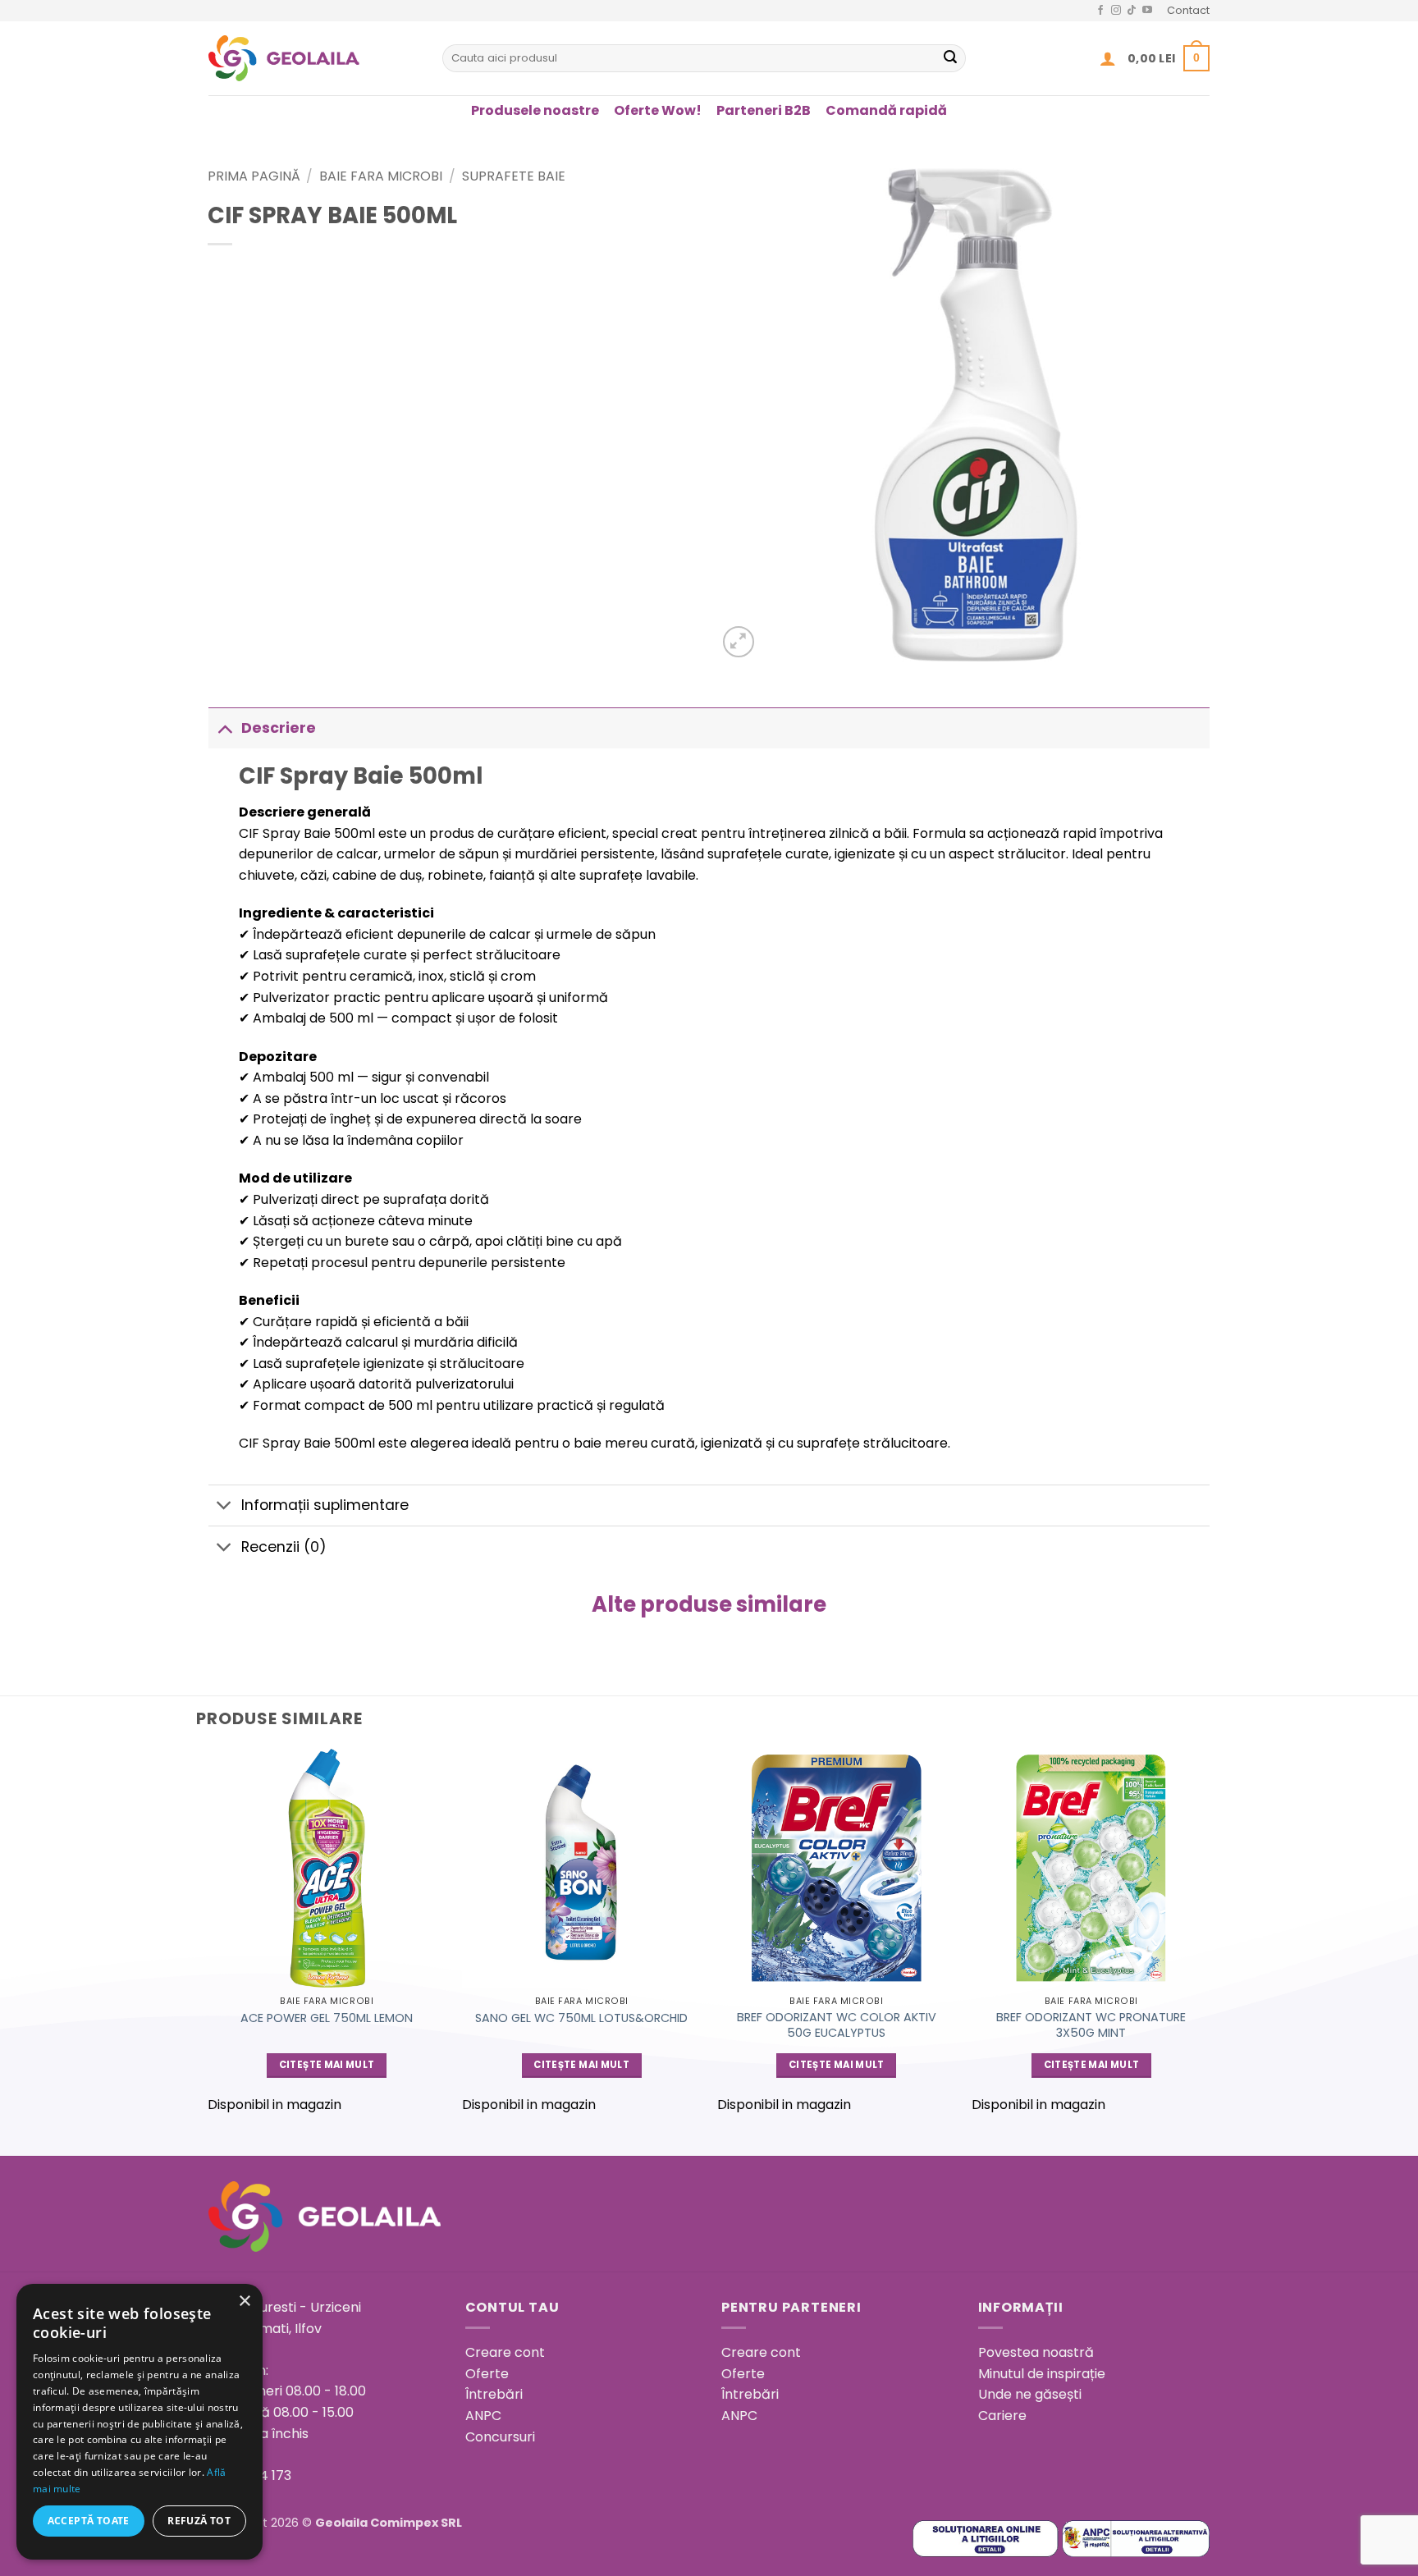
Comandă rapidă (886, 110)
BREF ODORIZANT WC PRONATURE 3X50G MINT (1091, 2025)
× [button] (244, 2301)
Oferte (487, 2374)
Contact (1188, 10)
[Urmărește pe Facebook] (1100, 11)
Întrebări (494, 2394)
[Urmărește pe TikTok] (1132, 11)
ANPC (483, 2416)
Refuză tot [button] (199, 2521)
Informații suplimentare (325, 1505)
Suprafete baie (514, 176)
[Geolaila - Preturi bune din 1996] (313, 58)
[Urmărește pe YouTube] (1147, 11)
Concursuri (500, 2437)
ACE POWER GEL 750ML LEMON (327, 2018)
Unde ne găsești (1030, 2394)
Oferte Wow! (658, 110)
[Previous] (208, 1938)
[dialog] (140, 2422)
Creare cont (505, 2352)
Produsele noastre (535, 110)
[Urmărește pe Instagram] (1116, 11)
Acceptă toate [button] (89, 2521)
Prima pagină (254, 176)
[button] (1108, 58)
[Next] (1210, 1938)
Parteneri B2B (764, 110)
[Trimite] (950, 58)
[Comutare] (224, 728)
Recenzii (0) (284, 1547)
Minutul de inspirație (1042, 2374)
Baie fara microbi (381, 176)
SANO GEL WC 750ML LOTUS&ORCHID (581, 2018)
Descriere (279, 728)
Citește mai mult (327, 2065)
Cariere (1002, 2416)
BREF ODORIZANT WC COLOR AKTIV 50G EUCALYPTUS (837, 2025)
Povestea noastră (1036, 2352)
